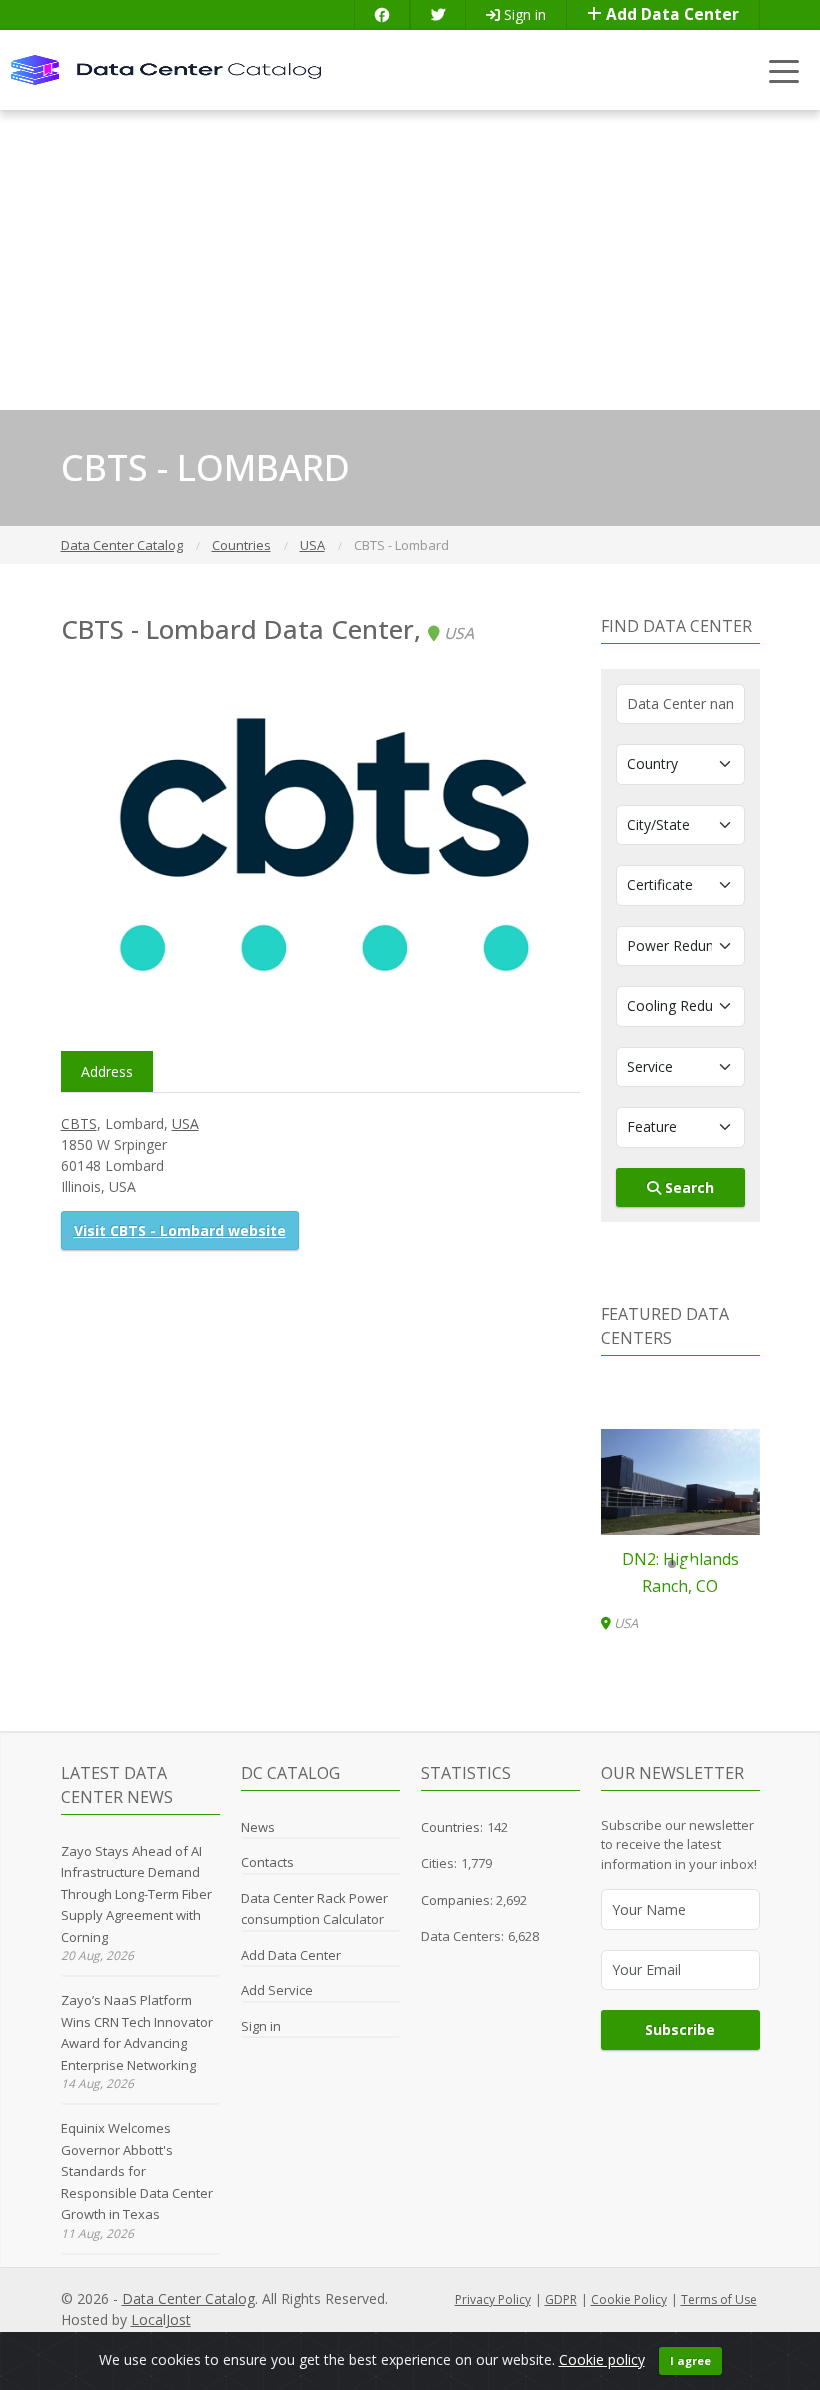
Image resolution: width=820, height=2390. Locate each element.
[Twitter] (438, 14)
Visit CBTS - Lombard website (180, 1230)
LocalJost (161, 2319)
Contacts (267, 1862)
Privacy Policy (493, 2299)
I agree (690, 2360)
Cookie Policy (629, 2299)
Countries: (452, 1827)
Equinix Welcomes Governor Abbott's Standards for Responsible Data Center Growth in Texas (137, 2171)
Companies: (458, 1900)
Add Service (277, 1990)
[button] (672, 1564)
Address (107, 1071)
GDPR (561, 2299)
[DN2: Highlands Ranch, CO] (680, 1482)
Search (687, 1187)
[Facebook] (382, 14)
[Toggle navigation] (784, 70)
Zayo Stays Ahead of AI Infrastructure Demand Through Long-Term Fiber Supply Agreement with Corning (136, 1894)
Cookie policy (602, 2359)
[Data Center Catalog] (166, 68)
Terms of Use (719, 2299)
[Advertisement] (410, 260)
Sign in (523, 14)
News (258, 1827)
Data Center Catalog (188, 2298)
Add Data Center (670, 14)
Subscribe (680, 2029)
